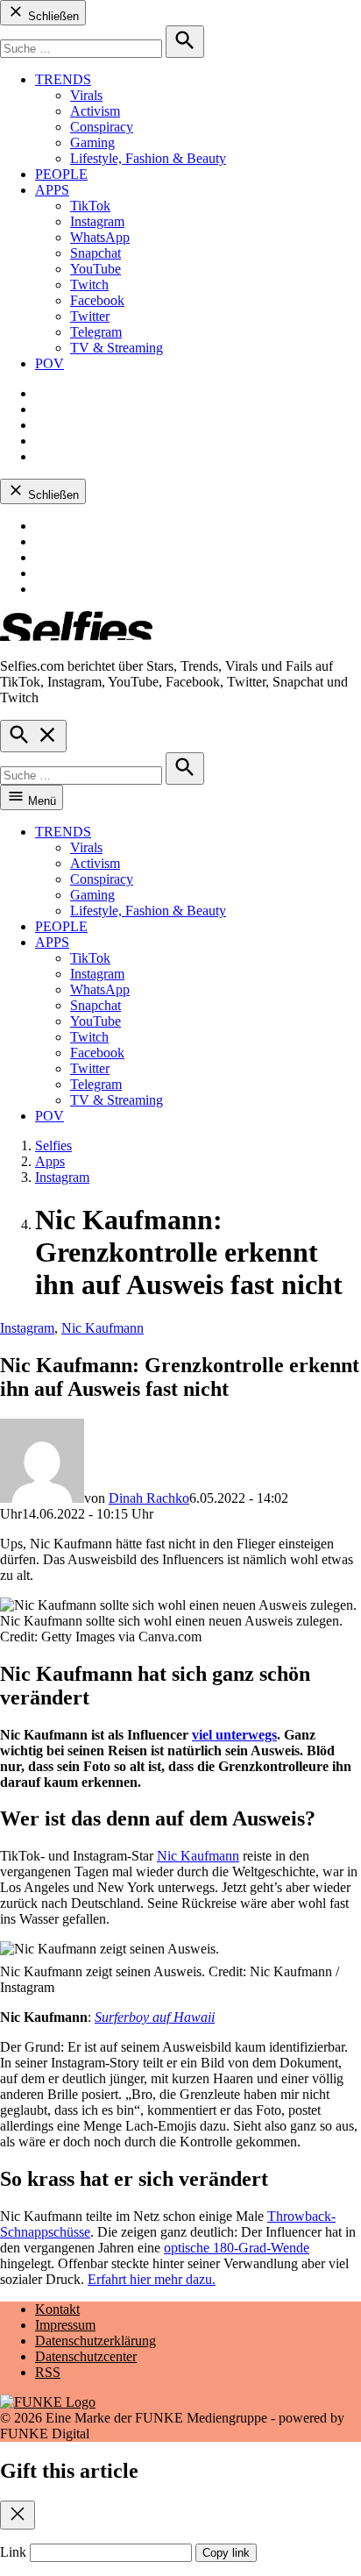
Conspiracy (102, 127)
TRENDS (63, 79)
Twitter (90, 316)
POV (50, 363)
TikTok (90, 206)
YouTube (96, 269)
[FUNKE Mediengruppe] (48, 2402)
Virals (86, 95)
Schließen (52, 16)
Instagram (97, 221)
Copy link (226, 2553)
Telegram (96, 332)
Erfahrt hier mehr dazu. (152, 2279)
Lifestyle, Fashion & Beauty (148, 158)
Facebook (97, 300)
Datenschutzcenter (86, 2356)
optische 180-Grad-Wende (237, 2248)
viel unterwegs (234, 1735)
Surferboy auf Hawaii (155, 2017)
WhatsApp (100, 237)
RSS (48, 2372)
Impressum (65, 2325)
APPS (52, 190)
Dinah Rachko (149, 1498)
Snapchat (96, 253)
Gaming (92, 142)
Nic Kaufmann (103, 1328)
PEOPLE (61, 174)
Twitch (89, 285)
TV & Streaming (117, 348)
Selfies (53, 1146)
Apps (50, 1161)
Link (13, 2552)
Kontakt (57, 2309)
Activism (95, 111)
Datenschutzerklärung (96, 2341)
